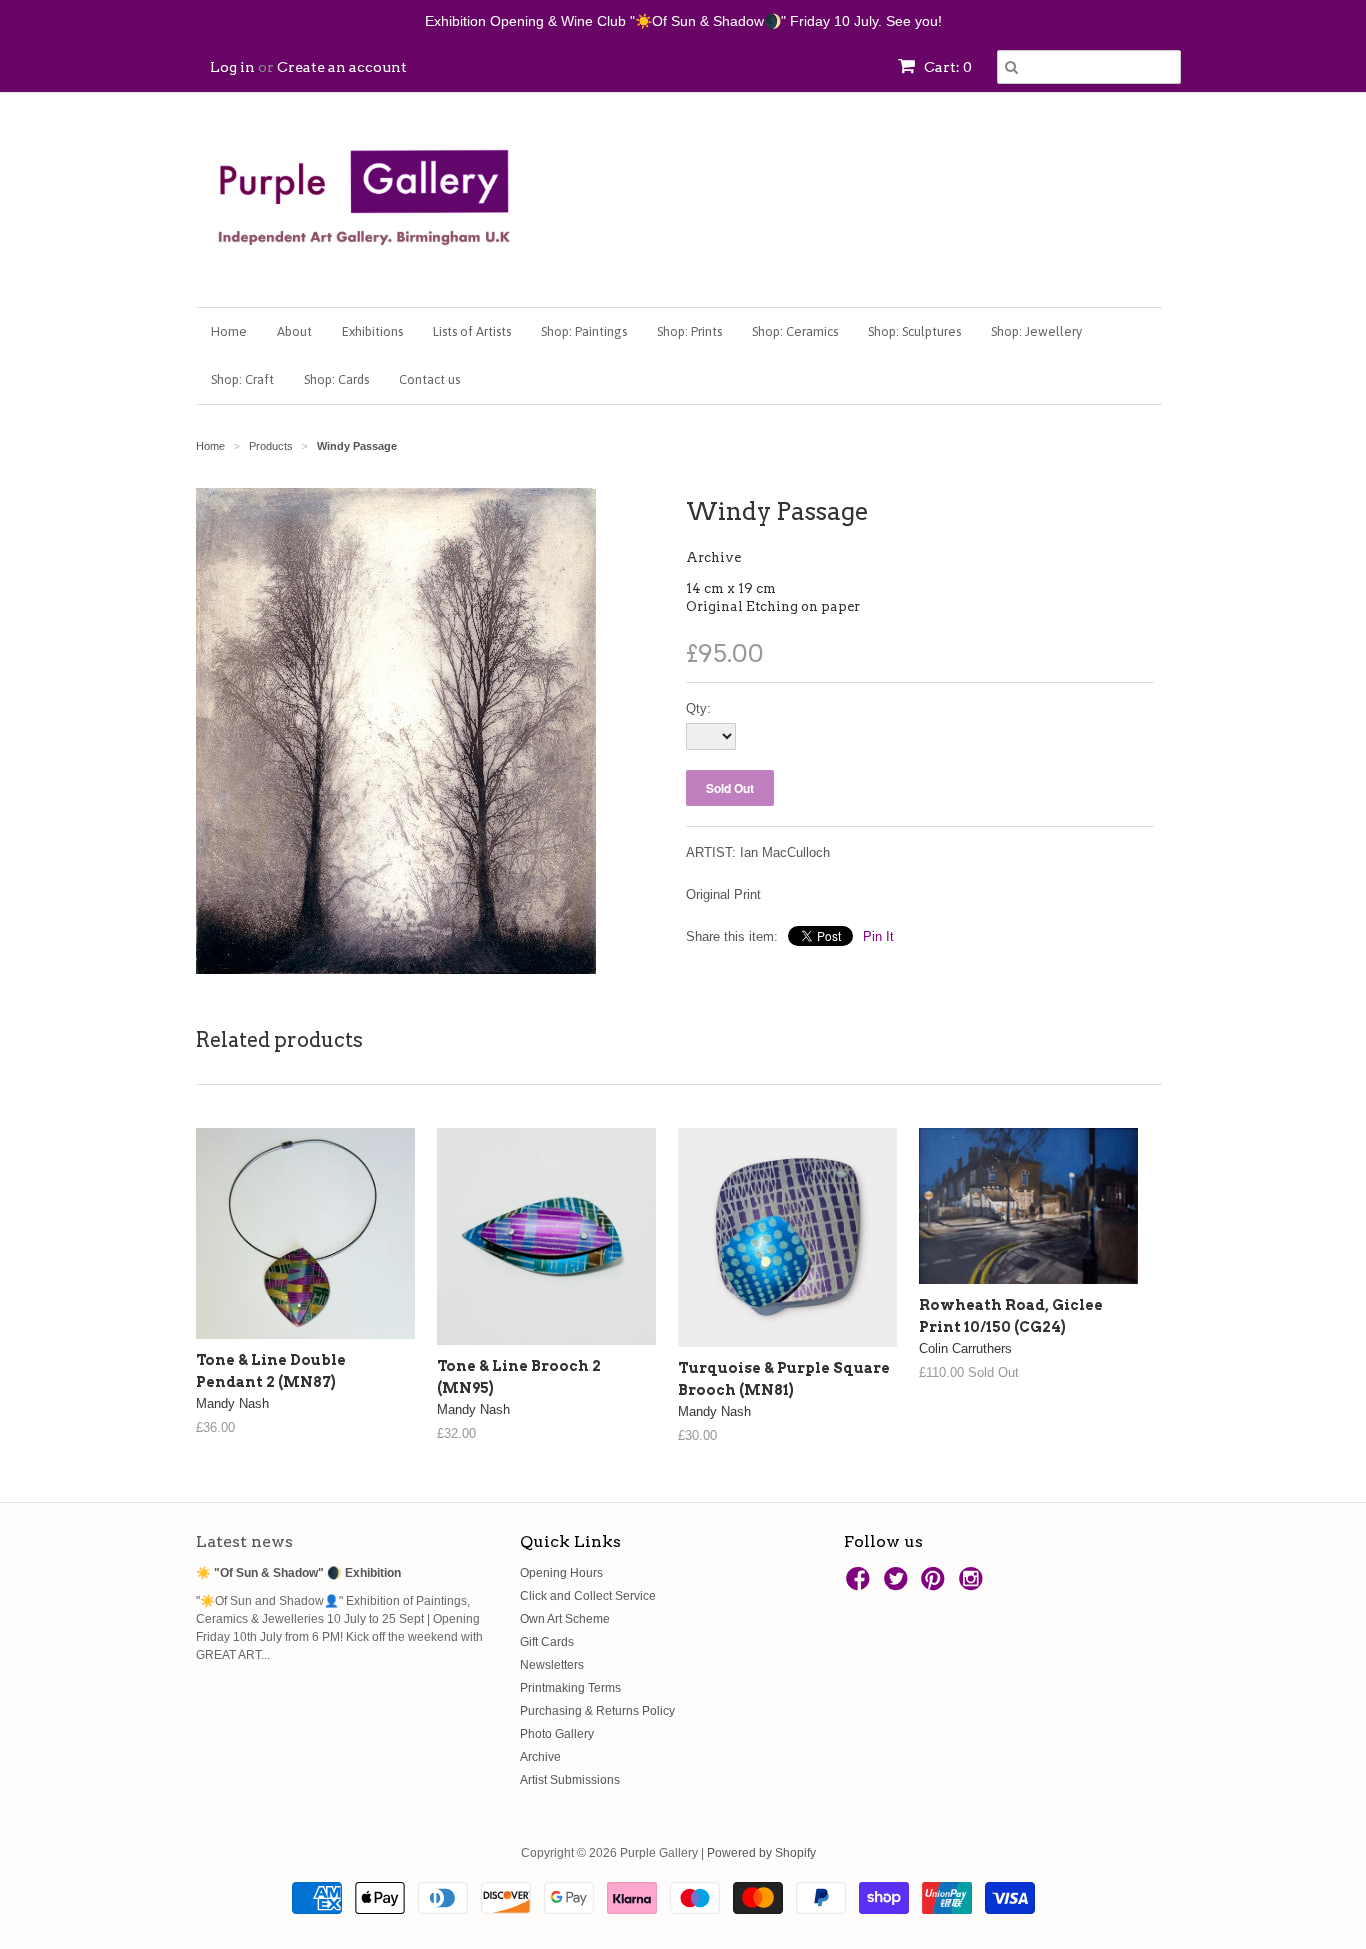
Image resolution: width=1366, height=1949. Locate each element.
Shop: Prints (689, 331)
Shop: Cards (336, 379)
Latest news (244, 1541)
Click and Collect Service (588, 1596)
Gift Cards (547, 1642)
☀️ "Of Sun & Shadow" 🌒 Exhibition (298, 1573)
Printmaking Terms (570, 1688)
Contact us (429, 379)
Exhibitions (372, 331)
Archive (713, 557)
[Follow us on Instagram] (974, 1585)
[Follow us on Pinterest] (936, 1585)
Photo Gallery (557, 1734)
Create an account (342, 67)
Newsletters (552, 1665)
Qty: (698, 708)
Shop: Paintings (584, 331)
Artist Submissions (570, 1780)
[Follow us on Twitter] (899, 1585)
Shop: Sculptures (914, 331)
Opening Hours (561, 1573)
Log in (232, 67)
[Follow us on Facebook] (861, 1585)
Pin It (878, 936)
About (294, 331)
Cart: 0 (946, 67)
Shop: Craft (242, 379)
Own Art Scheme (565, 1619)
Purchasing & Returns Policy (597, 1711)
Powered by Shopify (761, 1853)
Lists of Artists (472, 331)
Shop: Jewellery (1036, 331)
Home (229, 331)
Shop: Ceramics (795, 331)
